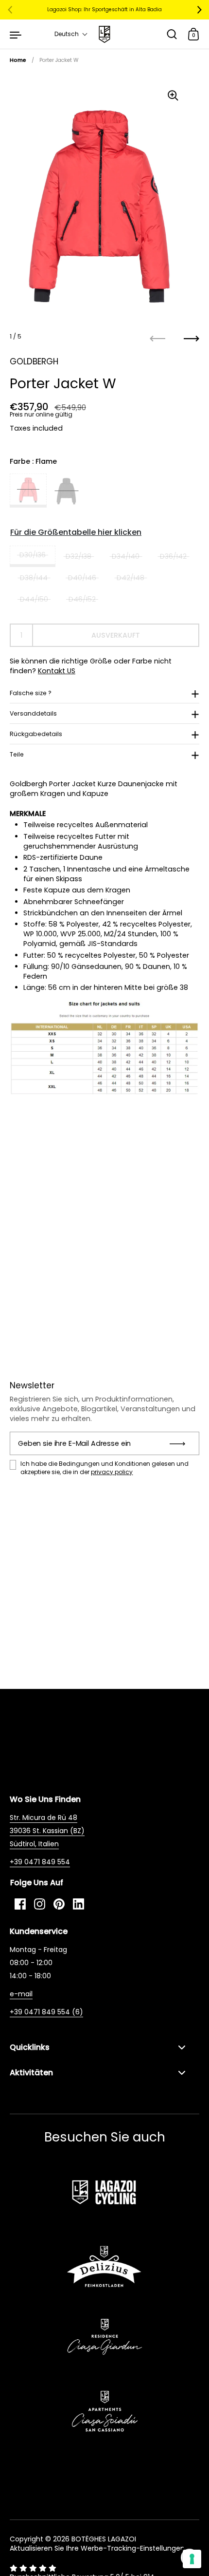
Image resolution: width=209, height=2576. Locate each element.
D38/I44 (34, 578)
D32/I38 (78, 556)
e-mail (21, 1994)
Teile (17, 754)
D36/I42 (173, 556)
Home (18, 60)
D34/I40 (126, 556)
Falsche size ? (31, 693)
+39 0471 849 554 (40, 1862)
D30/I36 (33, 555)
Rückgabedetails (36, 734)
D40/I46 (82, 578)
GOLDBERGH (34, 361)
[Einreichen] (181, 1443)
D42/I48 (131, 578)
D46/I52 (82, 599)
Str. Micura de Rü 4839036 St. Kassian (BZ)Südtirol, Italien (47, 1831)
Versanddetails (33, 713)
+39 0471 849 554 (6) (46, 2012)
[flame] (28, 491)
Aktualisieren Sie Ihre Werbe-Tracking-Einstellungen (97, 2548)
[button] (71, 34)
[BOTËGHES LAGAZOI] (104, 34)
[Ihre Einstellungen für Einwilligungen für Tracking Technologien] (192, 2559)
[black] (66, 491)
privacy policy (112, 1472)
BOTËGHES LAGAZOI (104, 2539)
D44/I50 (34, 599)
